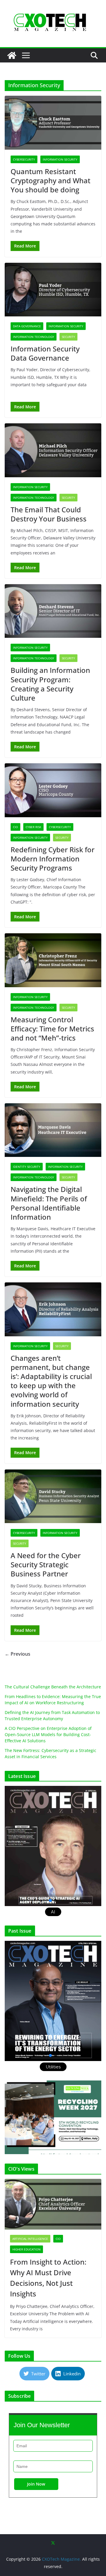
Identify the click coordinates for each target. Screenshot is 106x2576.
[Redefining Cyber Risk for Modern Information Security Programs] (53, 790)
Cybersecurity (24, 159)
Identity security (27, 1167)
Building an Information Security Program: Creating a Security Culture (50, 684)
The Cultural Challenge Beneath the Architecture (53, 1687)
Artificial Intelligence (30, 2239)
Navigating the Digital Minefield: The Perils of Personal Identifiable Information (49, 1203)
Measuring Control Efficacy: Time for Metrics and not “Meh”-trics (52, 1029)
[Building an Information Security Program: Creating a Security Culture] (53, 611)
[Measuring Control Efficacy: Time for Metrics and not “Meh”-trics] (53, 960)
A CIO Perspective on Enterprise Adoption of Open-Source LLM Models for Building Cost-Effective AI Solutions (48, 1734)
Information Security (60, 159)
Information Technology (34, 337)
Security (68, 337)
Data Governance (27, 326)
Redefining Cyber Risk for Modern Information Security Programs (53, 859)
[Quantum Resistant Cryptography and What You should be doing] (53, 123)
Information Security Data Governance (45, 353)
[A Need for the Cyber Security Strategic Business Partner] (53, 1496)
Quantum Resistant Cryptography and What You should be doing (50, 180)
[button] (53, 1846)
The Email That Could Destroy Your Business (49, 514)
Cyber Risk (33, 827)
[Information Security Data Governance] (53, 290)
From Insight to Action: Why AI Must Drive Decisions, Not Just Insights (48, 2278)
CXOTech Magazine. (61, 2559)
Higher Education (26, 2249)
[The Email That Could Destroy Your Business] (53, 450)
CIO (15, 827)
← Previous (18, 1654)
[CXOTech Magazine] (12, 55)
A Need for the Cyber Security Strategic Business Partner (46, 1564)
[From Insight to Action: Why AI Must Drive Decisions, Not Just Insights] (53, 2204)
